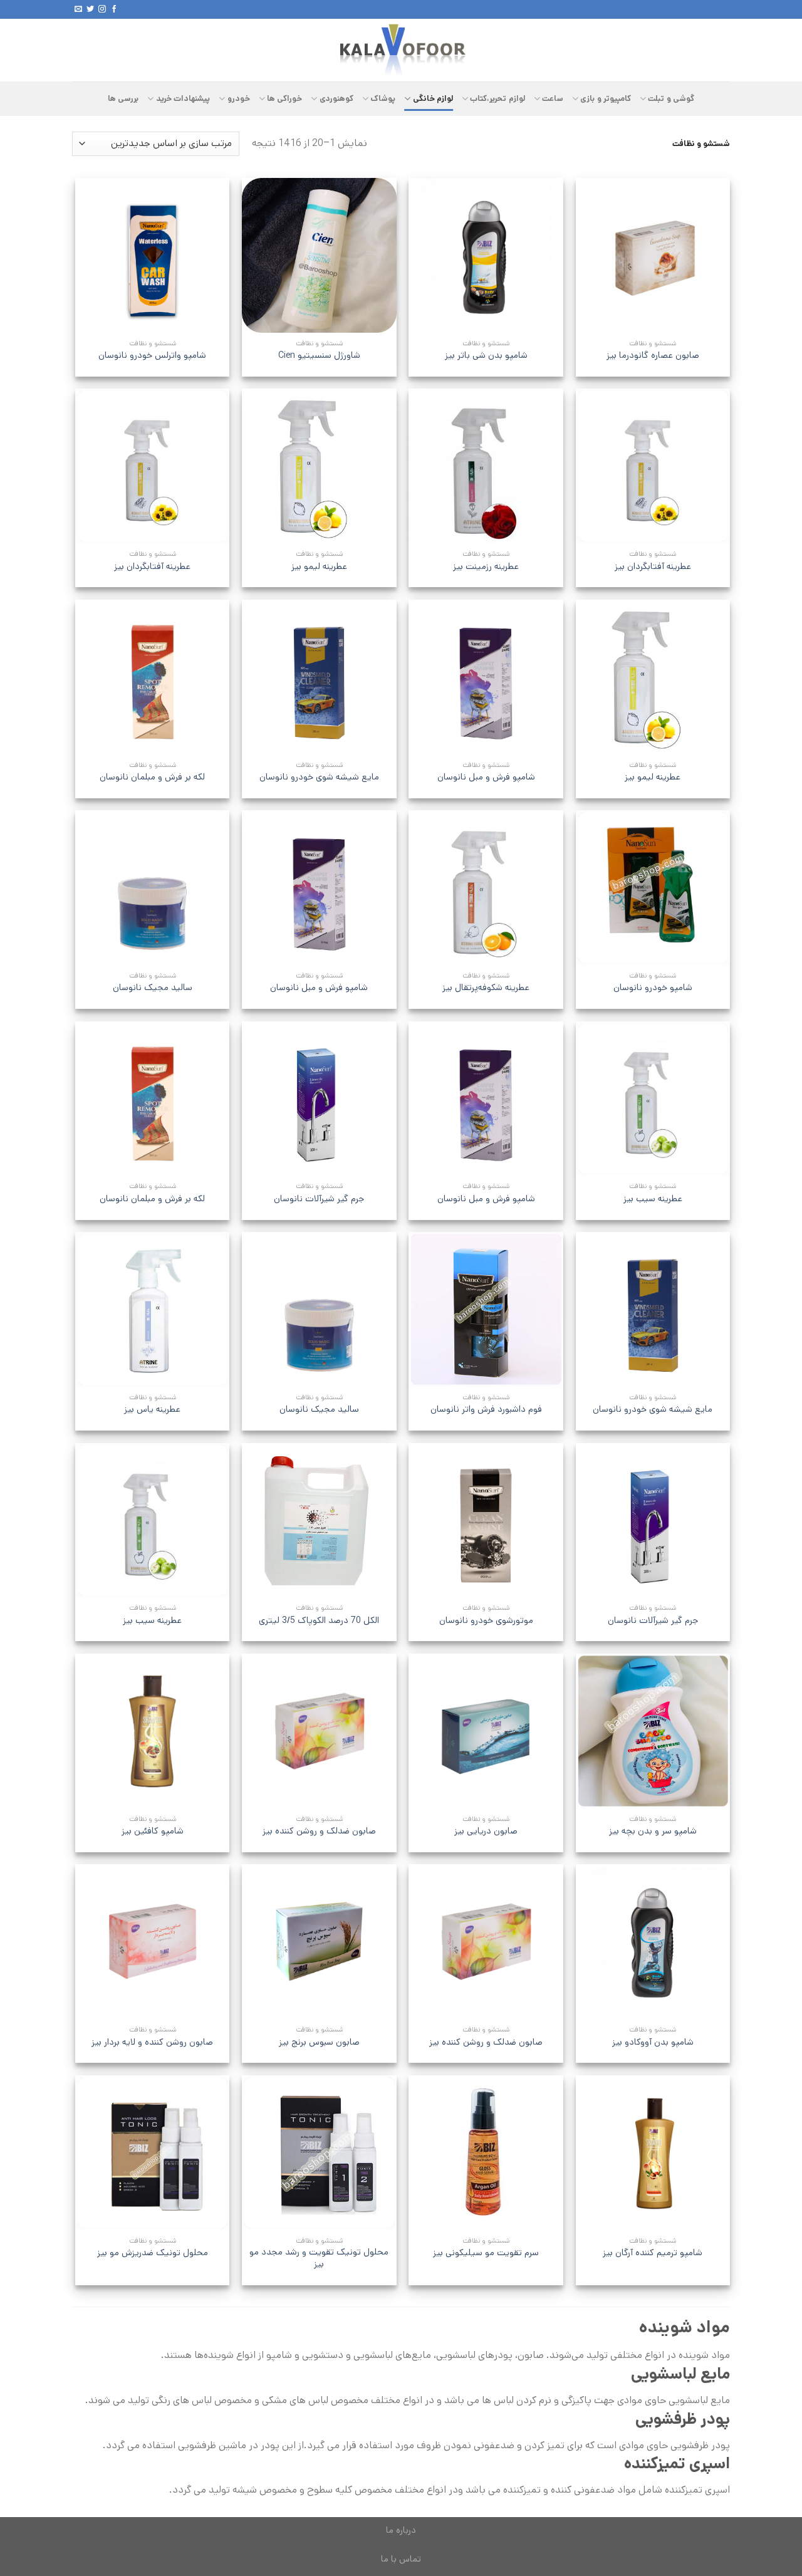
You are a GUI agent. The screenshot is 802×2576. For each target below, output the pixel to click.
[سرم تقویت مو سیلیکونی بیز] (486, 2153)
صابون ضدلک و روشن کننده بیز (319, 1831)
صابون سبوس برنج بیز (319, 2042)
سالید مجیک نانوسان (153, 988)
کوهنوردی (336, 99)
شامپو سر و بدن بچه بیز (653, 1831)
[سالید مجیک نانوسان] (153, 888)
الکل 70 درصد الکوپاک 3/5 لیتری (319, 1621)
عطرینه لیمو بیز (319, 567)
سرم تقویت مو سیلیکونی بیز (486, 2253)
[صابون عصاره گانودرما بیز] (653, 255)
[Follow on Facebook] (114, 9)
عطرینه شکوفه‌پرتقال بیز (486, 988)
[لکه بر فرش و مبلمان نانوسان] (153, 677)
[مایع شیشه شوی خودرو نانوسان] (319, 677)
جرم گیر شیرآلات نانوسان (319, 1199)
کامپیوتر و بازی (606, 99)
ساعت (553, 99)
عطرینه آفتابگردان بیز (653, 567)
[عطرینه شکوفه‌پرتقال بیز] (486, 888)
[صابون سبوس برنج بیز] (319, 1942)
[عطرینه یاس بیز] (153, 1309)
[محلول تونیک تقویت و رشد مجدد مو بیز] (319, 2153)
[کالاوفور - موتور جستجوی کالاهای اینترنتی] (401, 50)
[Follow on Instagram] (102, 9)
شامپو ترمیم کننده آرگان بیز (653, 2253)
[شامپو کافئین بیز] (153, 1731)
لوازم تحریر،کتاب (497, 99)
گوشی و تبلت (671, 99)
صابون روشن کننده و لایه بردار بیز (152, 2042)
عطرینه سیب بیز (653, 1199)
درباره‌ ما (401, 2530)
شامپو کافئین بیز (153, 1831)
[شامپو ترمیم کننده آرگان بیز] (653, 2153)
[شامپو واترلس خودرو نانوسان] (153, 255)
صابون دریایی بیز (486, 1831)
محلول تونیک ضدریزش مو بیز (153, 2253)
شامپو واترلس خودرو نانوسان (152, 356)
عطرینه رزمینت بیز (486, 567)
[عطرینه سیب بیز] (653, 1099)
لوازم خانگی (433, 99)
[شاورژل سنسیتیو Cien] (319, 255)
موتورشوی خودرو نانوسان (486, 1621)
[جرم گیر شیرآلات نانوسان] (319, 1099)
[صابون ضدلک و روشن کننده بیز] (319, 1731)
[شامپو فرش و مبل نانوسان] (486, 677)
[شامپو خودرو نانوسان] (653, 888)
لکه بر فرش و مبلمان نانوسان (152, 777)
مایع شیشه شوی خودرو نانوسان (319, 777)
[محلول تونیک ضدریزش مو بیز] (153, 2153)
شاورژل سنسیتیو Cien (319, 356)
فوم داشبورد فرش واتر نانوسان (486, 1410)
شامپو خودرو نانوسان (653, 988)
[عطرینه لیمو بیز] (319, 466)
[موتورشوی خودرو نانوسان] (486, 1520)
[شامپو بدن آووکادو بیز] (653, 1942)
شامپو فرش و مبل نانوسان (486, 777)
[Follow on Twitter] (90, 9)
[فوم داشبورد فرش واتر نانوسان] (486, 1309)
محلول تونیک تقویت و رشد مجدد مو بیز (319, 2258)
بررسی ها (123, 99)
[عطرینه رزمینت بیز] (486, 466)
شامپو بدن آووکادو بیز (653, 2042)
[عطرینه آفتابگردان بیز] (653, 466)
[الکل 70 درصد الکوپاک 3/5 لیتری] (319, 1520)
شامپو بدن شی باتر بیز (486, 356)
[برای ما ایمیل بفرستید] (78, 9)
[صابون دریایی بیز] (486, 1731)
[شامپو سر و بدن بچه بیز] (653, 1731)
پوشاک (383, 99)
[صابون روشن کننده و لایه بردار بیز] (153, 1942)
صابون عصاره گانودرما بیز (653, 356)
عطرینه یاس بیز (152, 1410)
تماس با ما (401, 2559)
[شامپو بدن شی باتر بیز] (486, 255)
